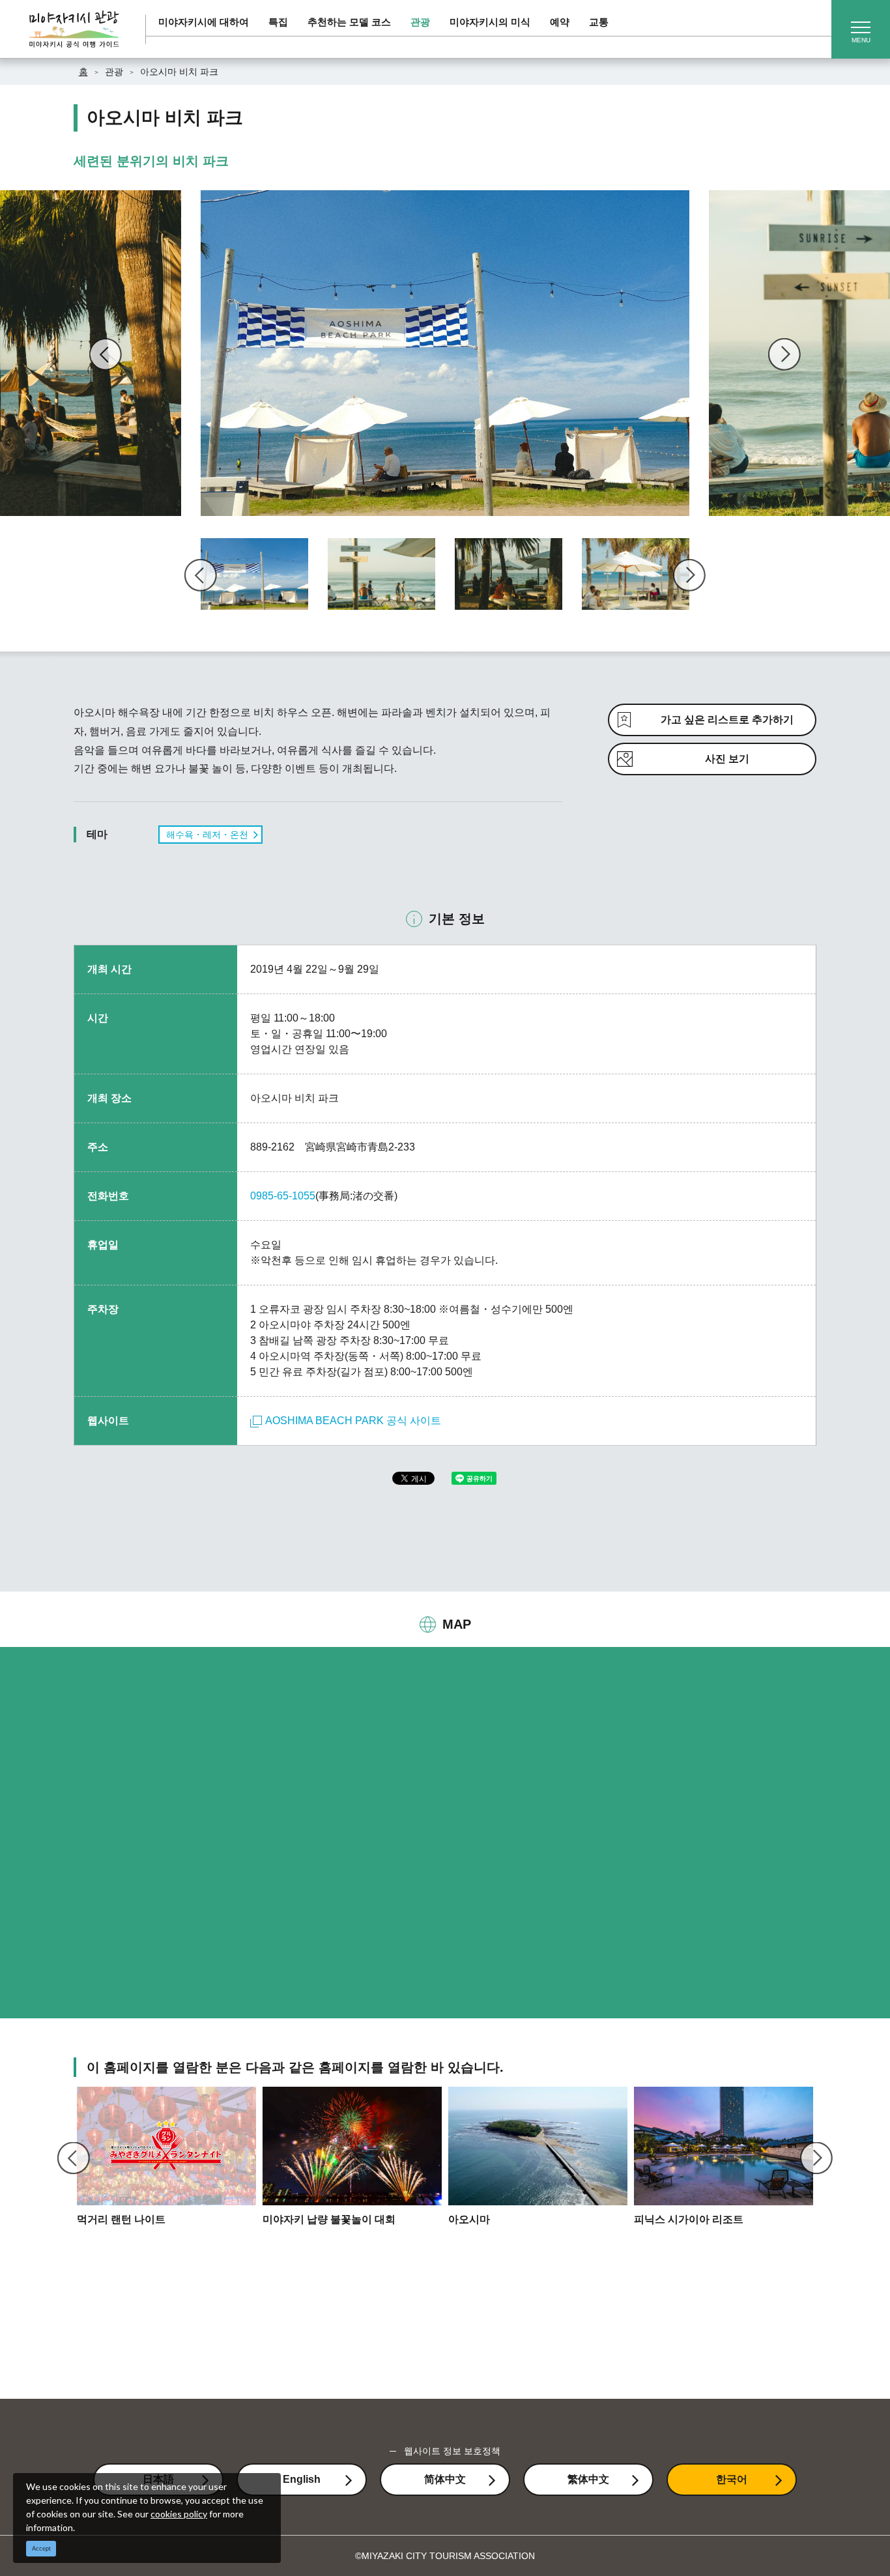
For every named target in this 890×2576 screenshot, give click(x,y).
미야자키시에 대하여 (204, 22)
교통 (599, 22)
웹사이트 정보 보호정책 (452, 2451)
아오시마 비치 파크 (179, 72)
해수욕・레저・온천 (207, 835)
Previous (106, 354)
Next (784, 354)
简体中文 (445, 2479)
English (302, 2479)
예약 (560, 22)
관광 (420, 22)
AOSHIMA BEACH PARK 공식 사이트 (353, 1421)
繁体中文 (588, 2479)
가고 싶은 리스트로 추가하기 (727, 720)
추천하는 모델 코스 (349, 22)
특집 (278, 22)
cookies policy (179, 2514)
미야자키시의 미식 (490, 22)
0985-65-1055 (283, 1196)
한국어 (732, 2479)
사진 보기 (727, 759)
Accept (41, 2549)
